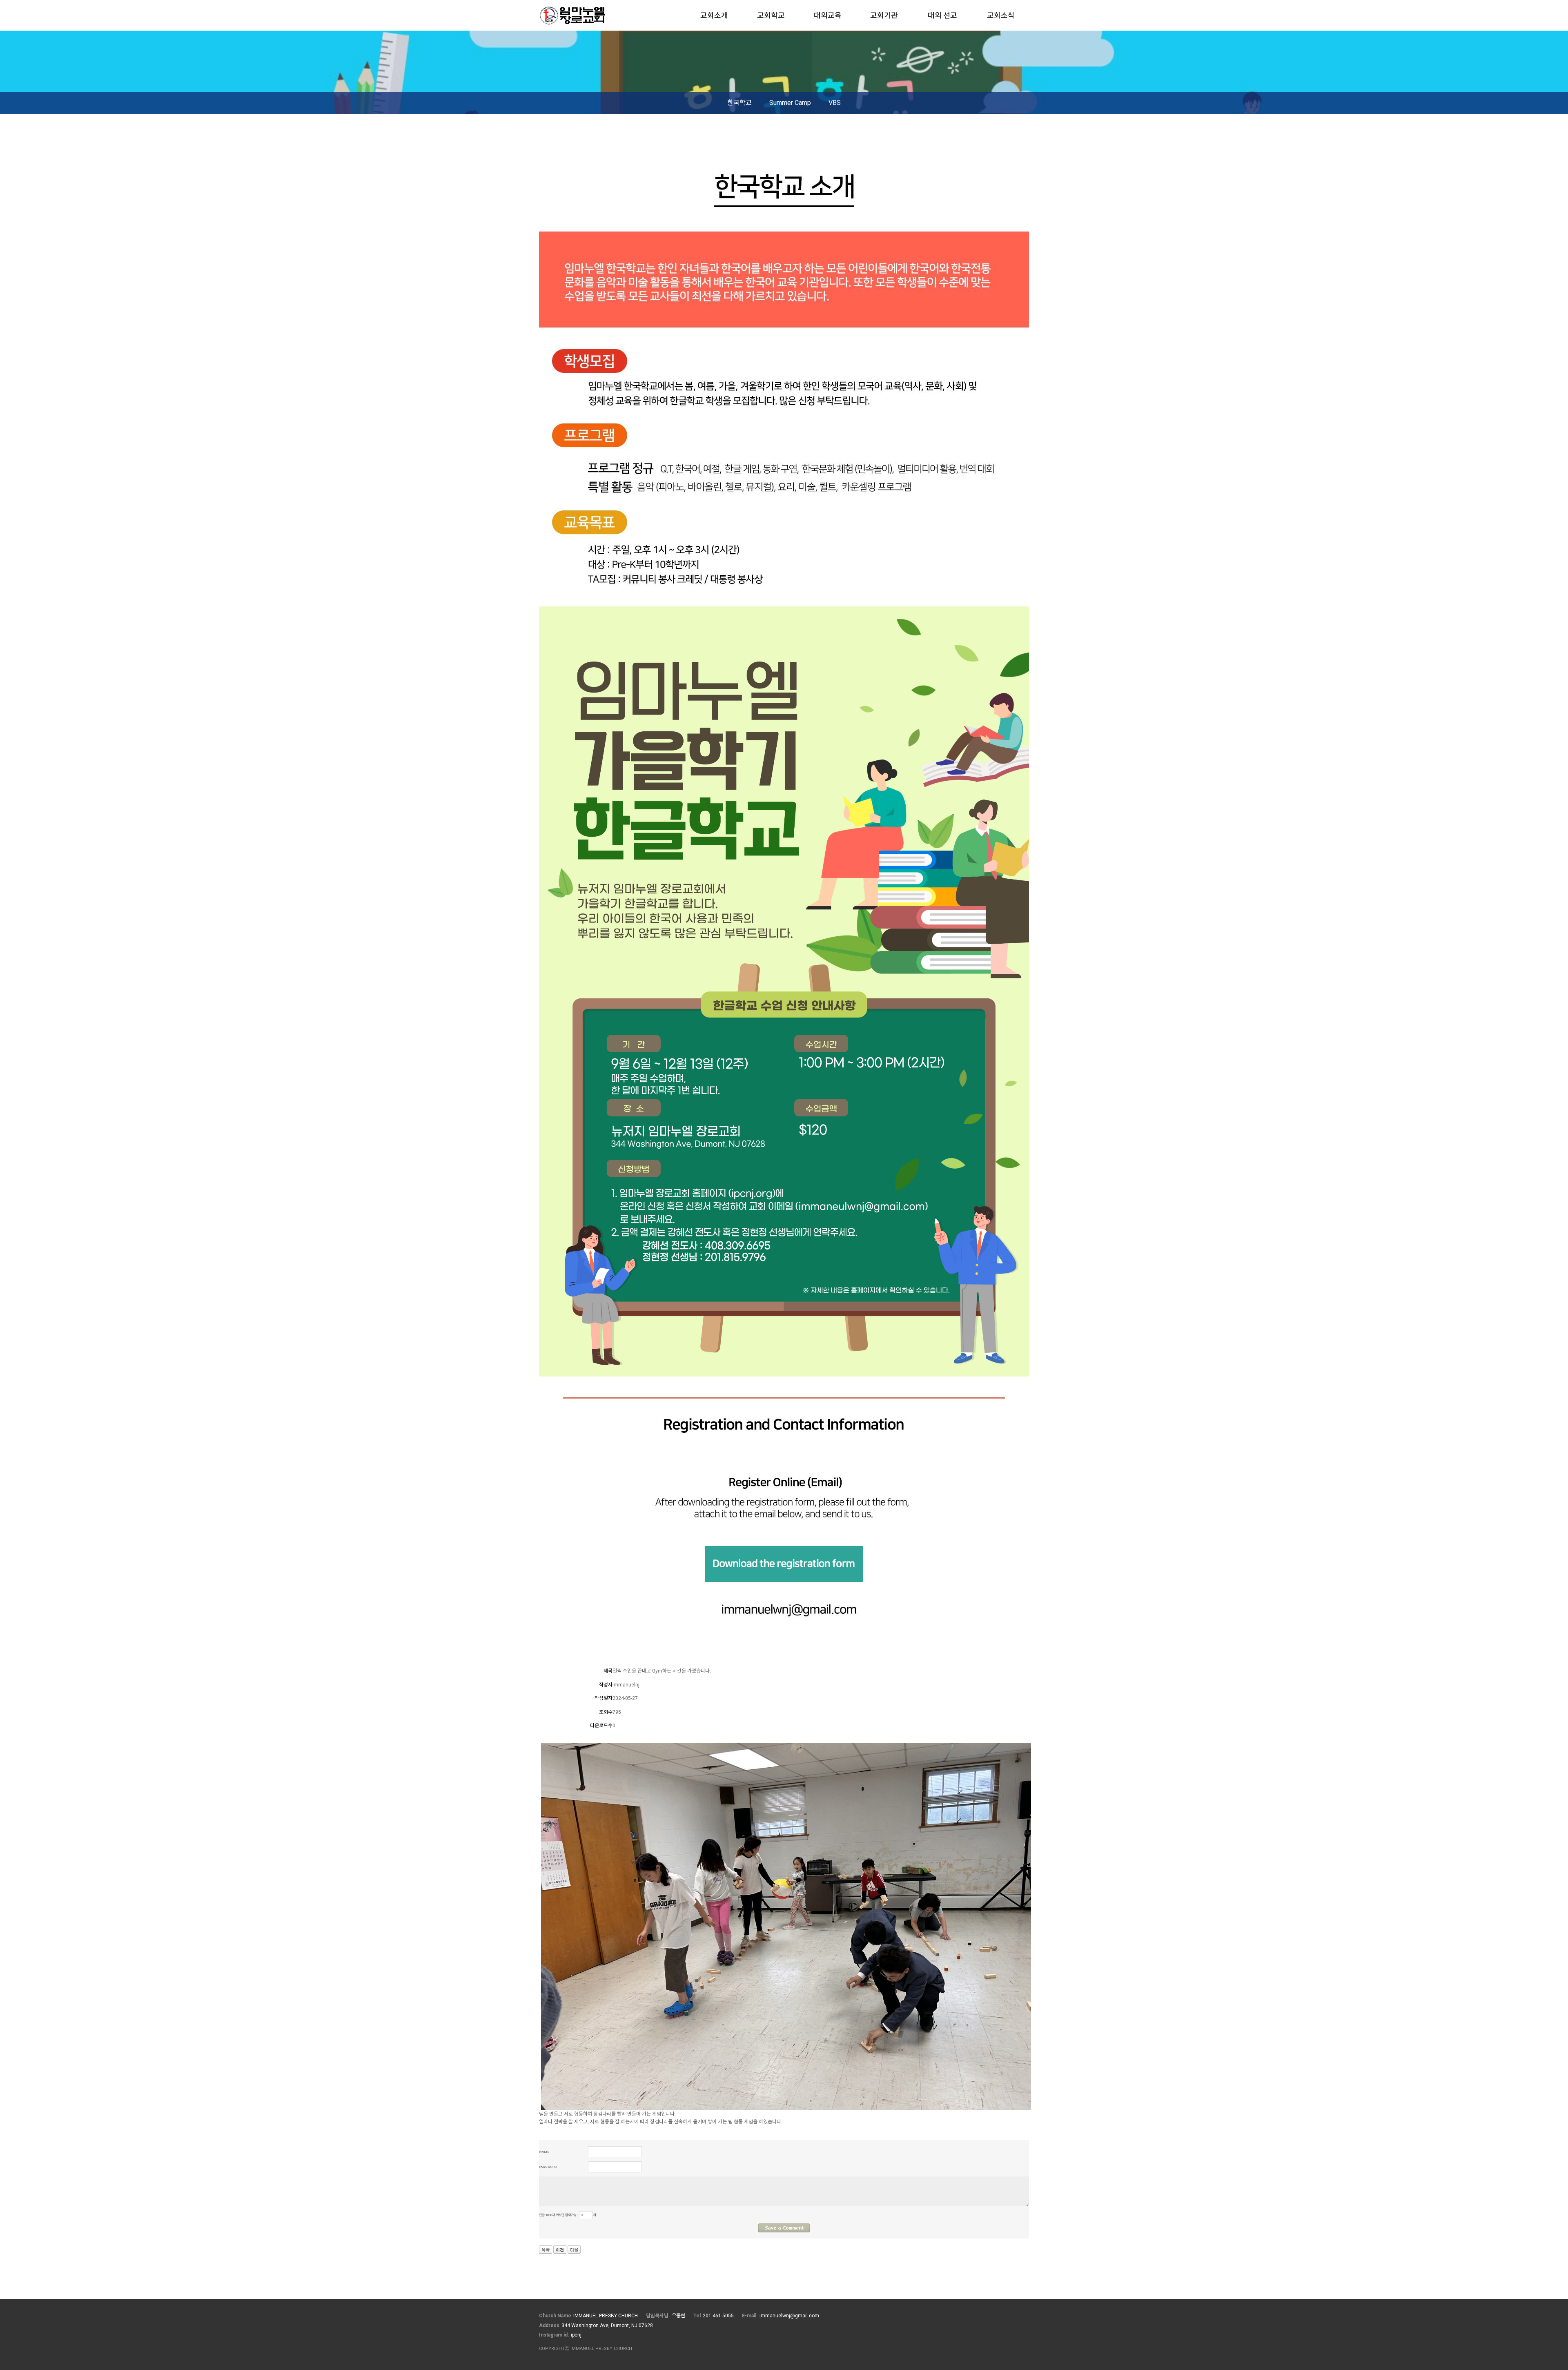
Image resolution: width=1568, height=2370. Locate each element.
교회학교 (771, 15)
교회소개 (714, 15)
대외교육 (828, 15)
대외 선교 (942, 15)
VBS (835, 103)
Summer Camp (790, 103)
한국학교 (739, 103)
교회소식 (1001, 15)
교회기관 (884, 15)
